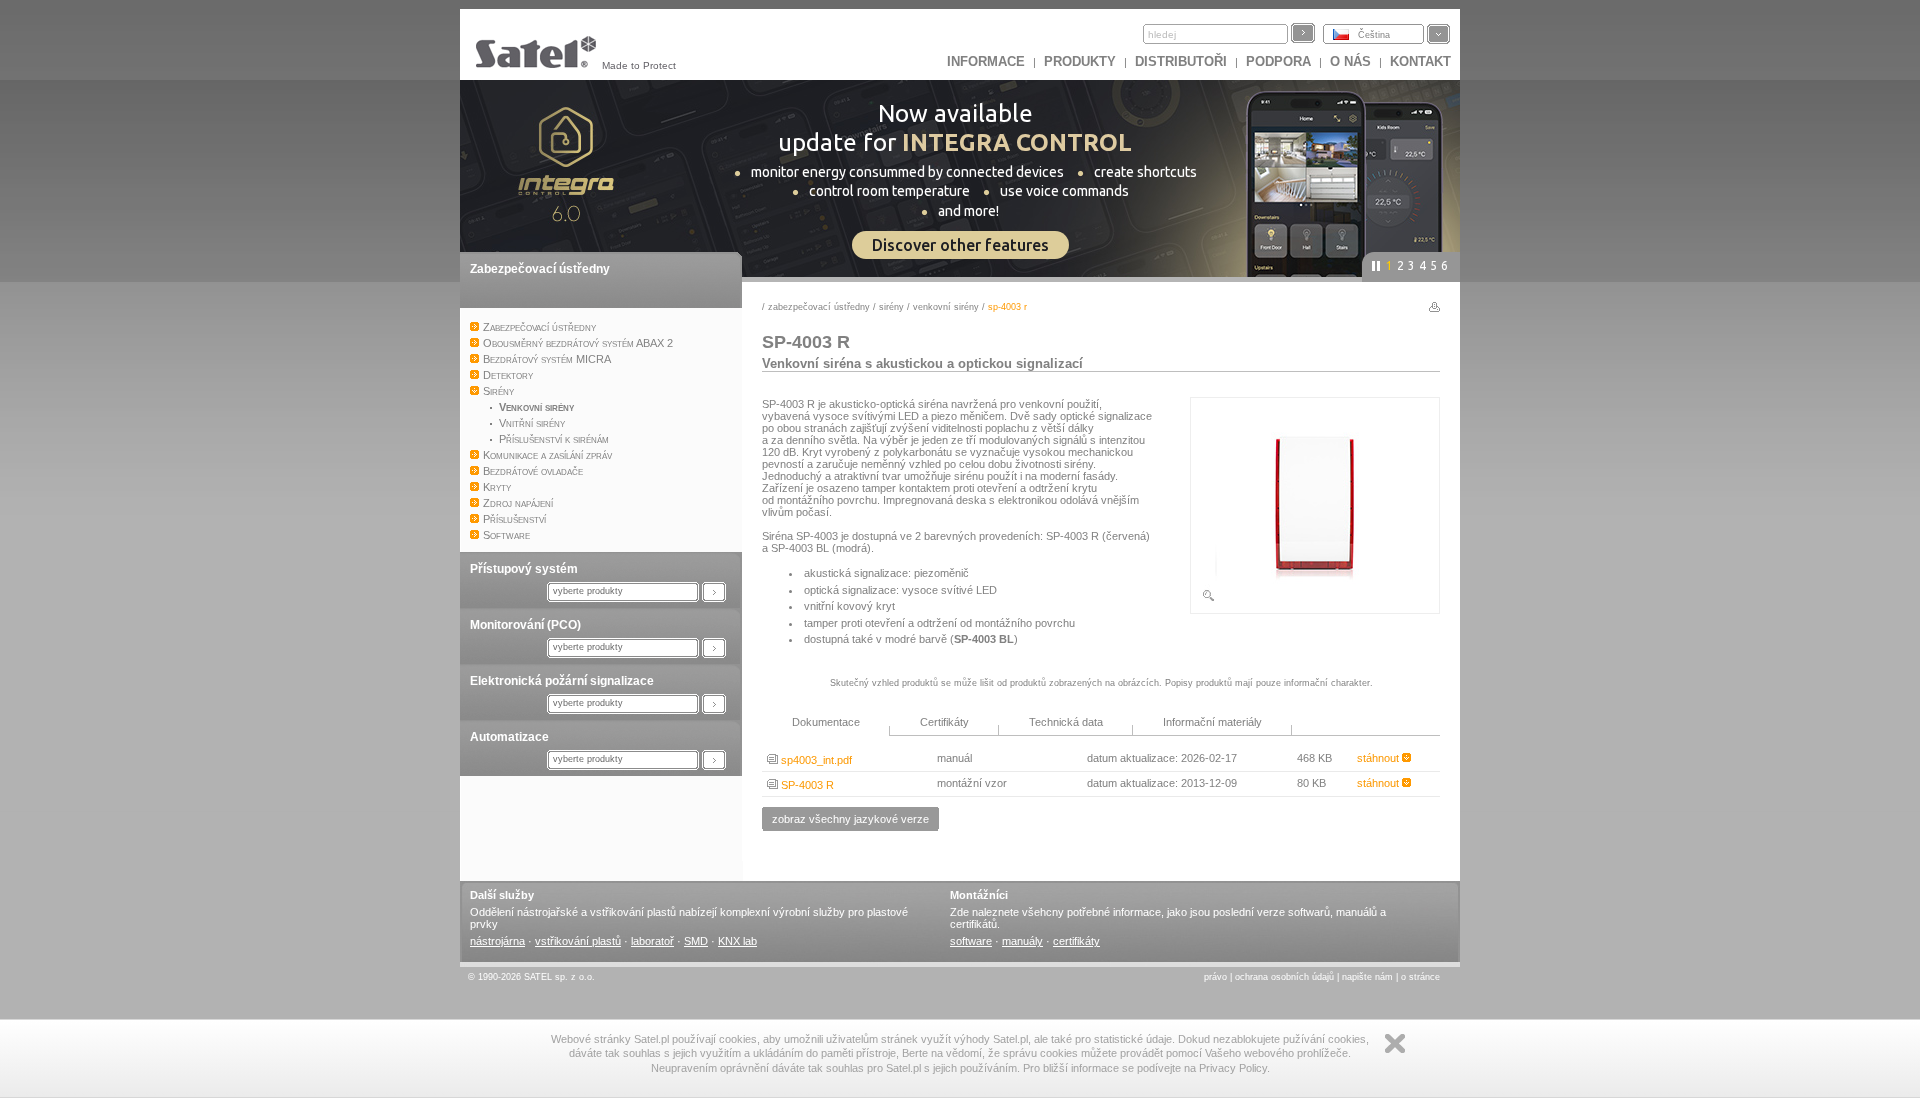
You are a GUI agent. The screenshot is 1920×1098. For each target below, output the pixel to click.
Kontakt (1420, 61)
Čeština (1374, 35)
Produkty (1080, 61)
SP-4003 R (806, 785)
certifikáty (1076, 941)
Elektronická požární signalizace (562, 681)
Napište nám (1367, 977)
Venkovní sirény (946, 307)
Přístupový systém (524, 569)
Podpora (1278, 61)
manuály (1022, 941)
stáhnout (1379, 758)
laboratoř (652, 941)
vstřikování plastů (578, 941)
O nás (1350, 61)
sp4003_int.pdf (815, 760)
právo (1215, 977)
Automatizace (509, 737)
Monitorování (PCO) (525, 625)
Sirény (891, 307)
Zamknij (1395, 1043)
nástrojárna (497, 941)
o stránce (1420, 977)
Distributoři (1181, 61)
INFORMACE (986, 61)
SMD (696, 941)
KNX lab (737, 941)
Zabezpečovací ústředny (540, 269)
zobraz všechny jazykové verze (850, 819)
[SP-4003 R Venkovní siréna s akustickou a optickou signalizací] (1315, 599)
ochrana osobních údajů (1284, 977)
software (971, 941)
